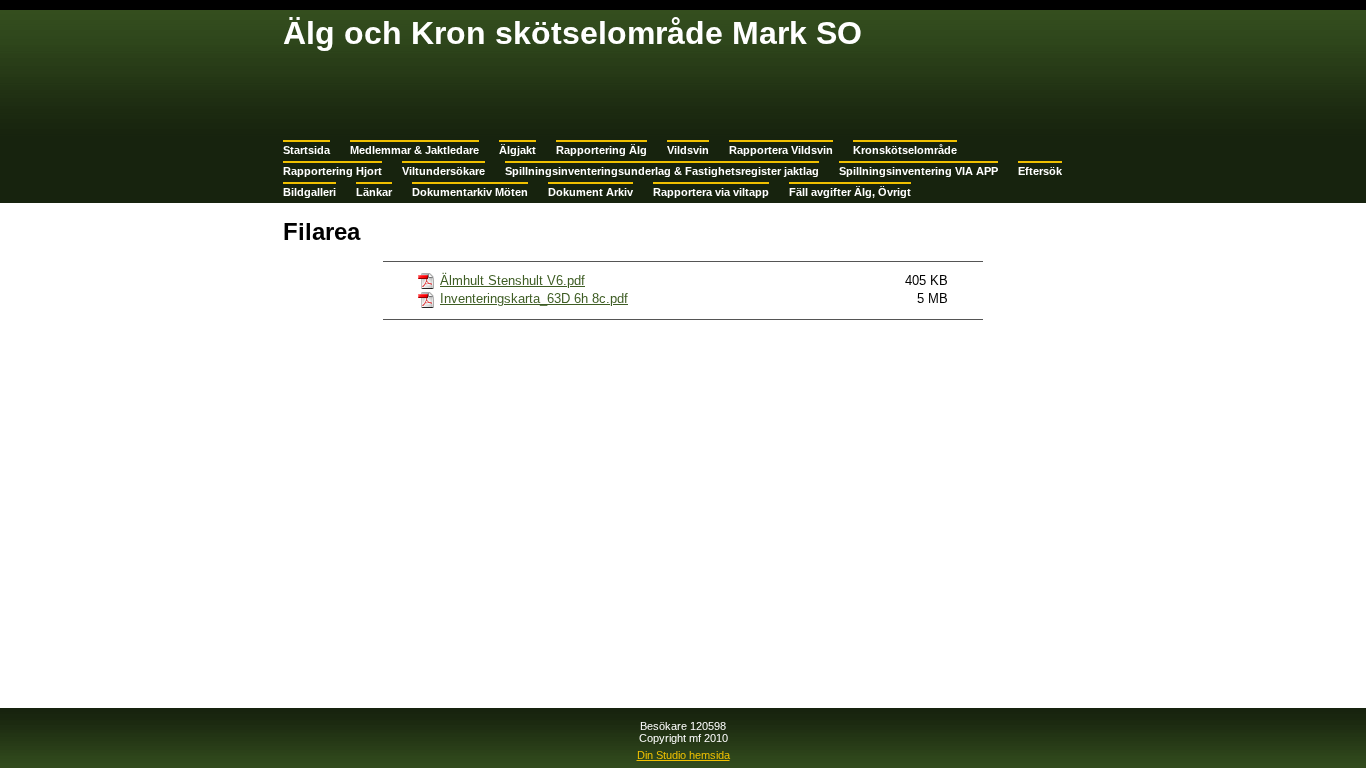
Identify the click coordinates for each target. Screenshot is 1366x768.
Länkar (374, 192)
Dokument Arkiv (590, 192)
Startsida (306, 150)
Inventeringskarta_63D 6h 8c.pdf (534, 298)
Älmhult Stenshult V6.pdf (512, 280)
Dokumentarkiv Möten (470, 192)
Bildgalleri (309, 192)
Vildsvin (688, 150)
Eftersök (1040, 171)
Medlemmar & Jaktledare (414, 150)
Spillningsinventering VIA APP (918, 171)
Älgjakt (517, 150)
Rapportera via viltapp (711, 192)
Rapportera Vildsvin (781, 150)
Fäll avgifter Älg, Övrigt (850, 192)
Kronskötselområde (905, 150)
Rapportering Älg (601, 150)
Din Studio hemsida (683, 755)
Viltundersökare (443, 171)
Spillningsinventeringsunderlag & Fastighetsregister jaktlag (662, 171)
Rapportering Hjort (332, 171)
